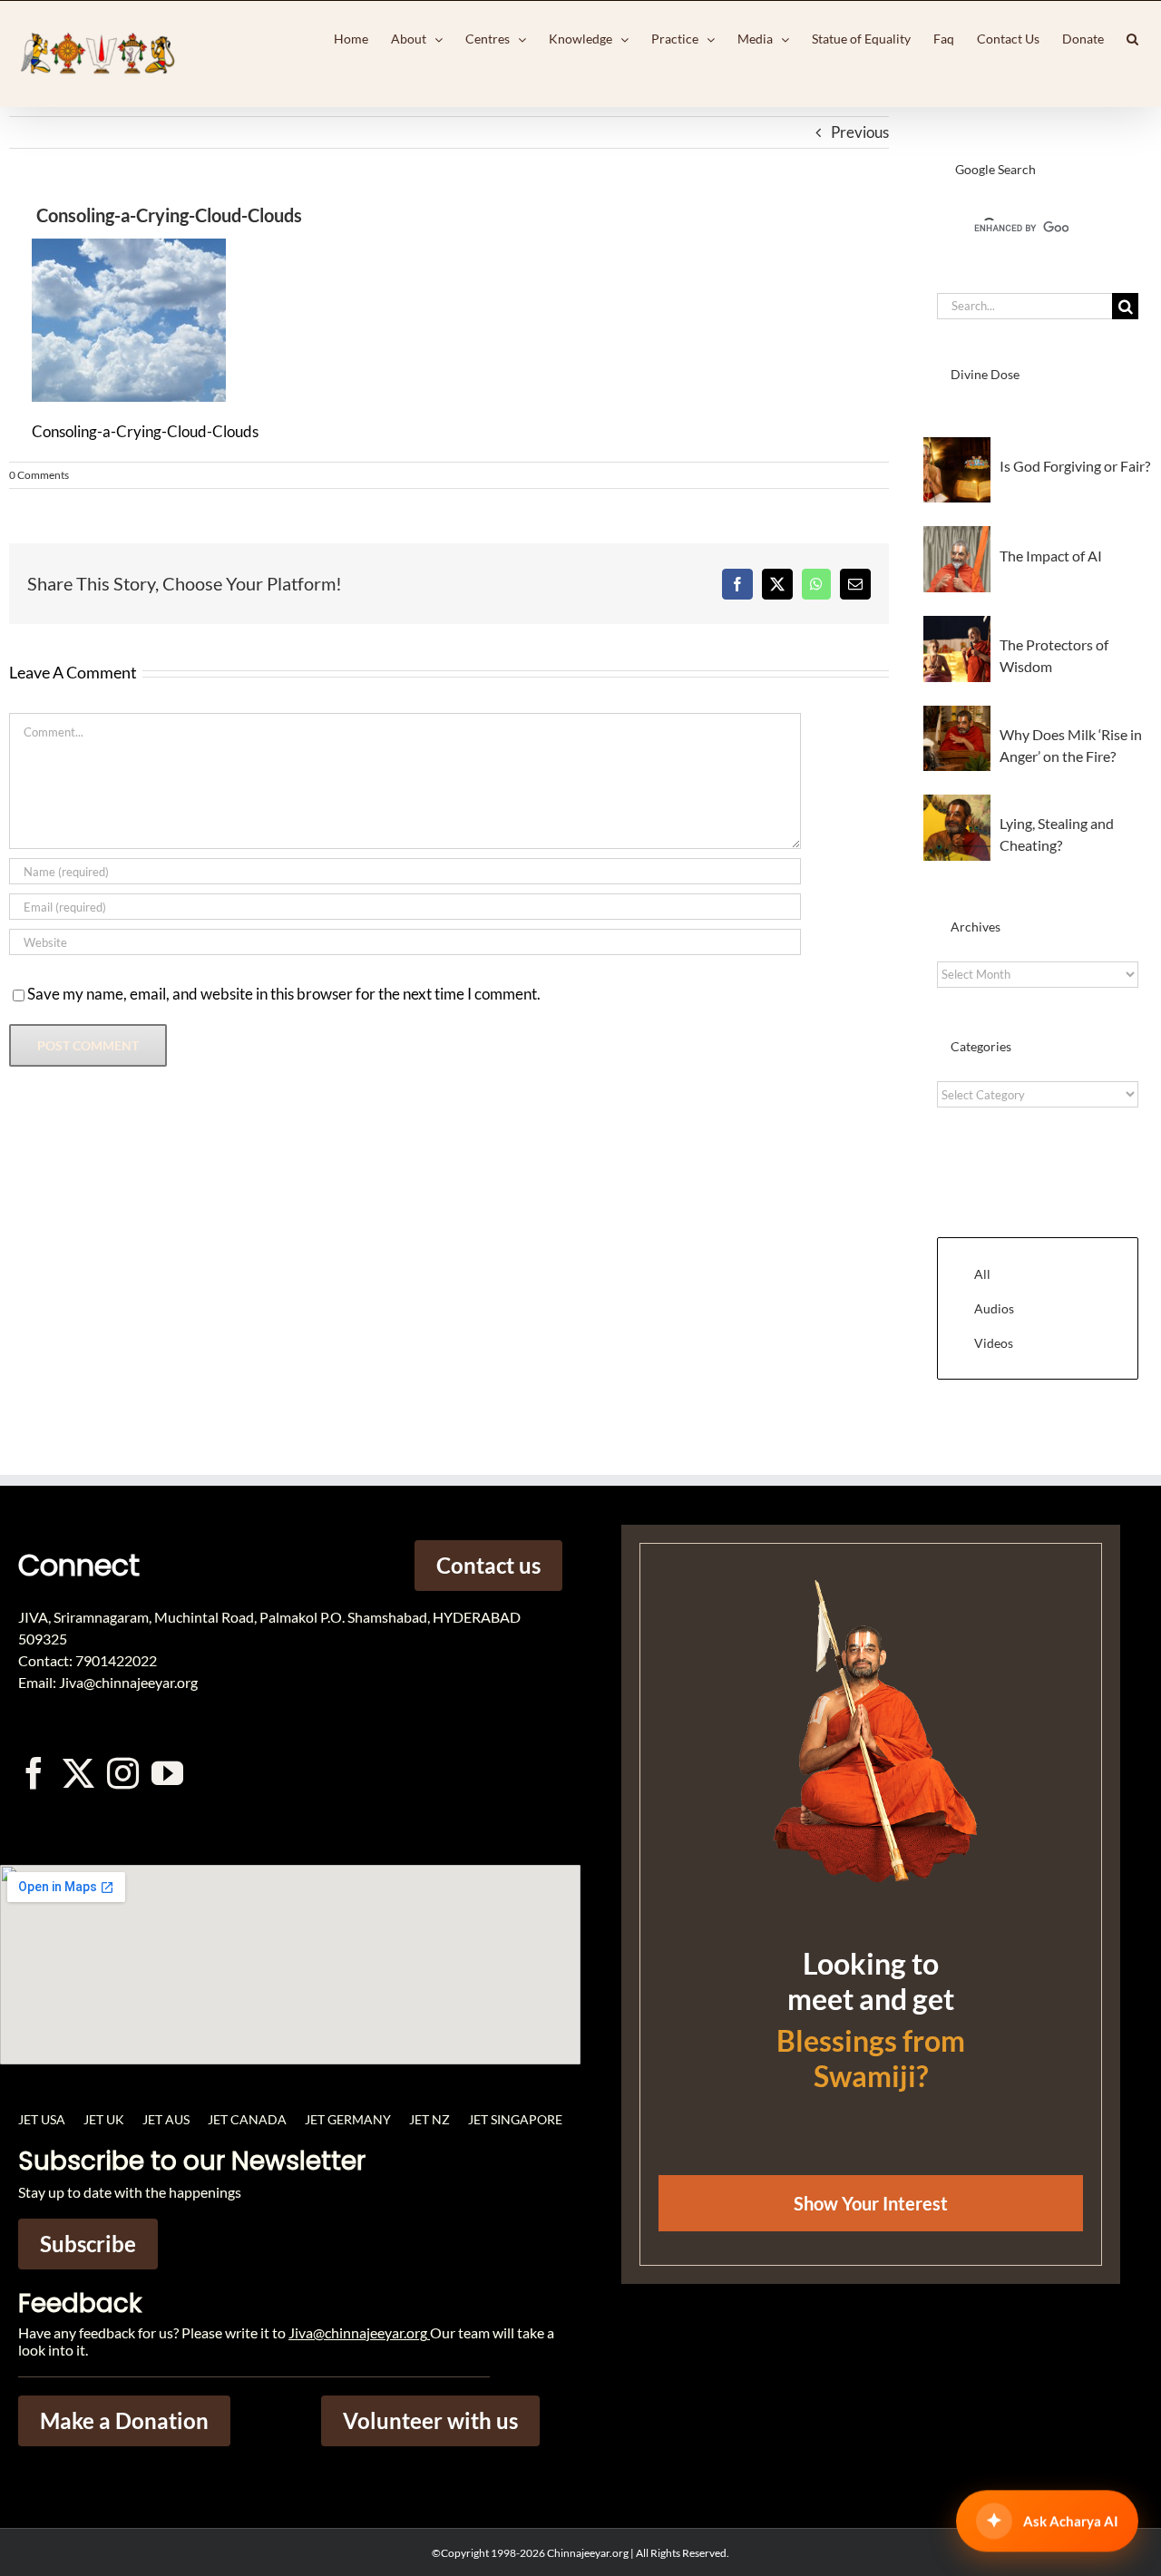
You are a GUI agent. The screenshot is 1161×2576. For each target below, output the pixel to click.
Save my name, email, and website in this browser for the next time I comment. (284, 994)
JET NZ (429, 2119)
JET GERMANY (348, 2119)
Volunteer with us (430, 2420)
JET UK (104, 2119)
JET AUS (166, 2119)
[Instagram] (123, 1773)
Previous (860, 132)
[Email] (855, 584)
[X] (777, 584)
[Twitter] (78, 1773)
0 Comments (39, 475)
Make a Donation (124, 2420)
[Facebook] (737, 584)
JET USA (42, 2119)
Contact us (488, 1565)
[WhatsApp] (816, 584)
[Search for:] (1024, 304)
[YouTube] (167, 1773)
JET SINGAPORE (515, 2119)
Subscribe (88, 2244)
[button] (1132, 39)
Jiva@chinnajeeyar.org (358, 2332)
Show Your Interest (871, 2203)
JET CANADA (247, 2119)
